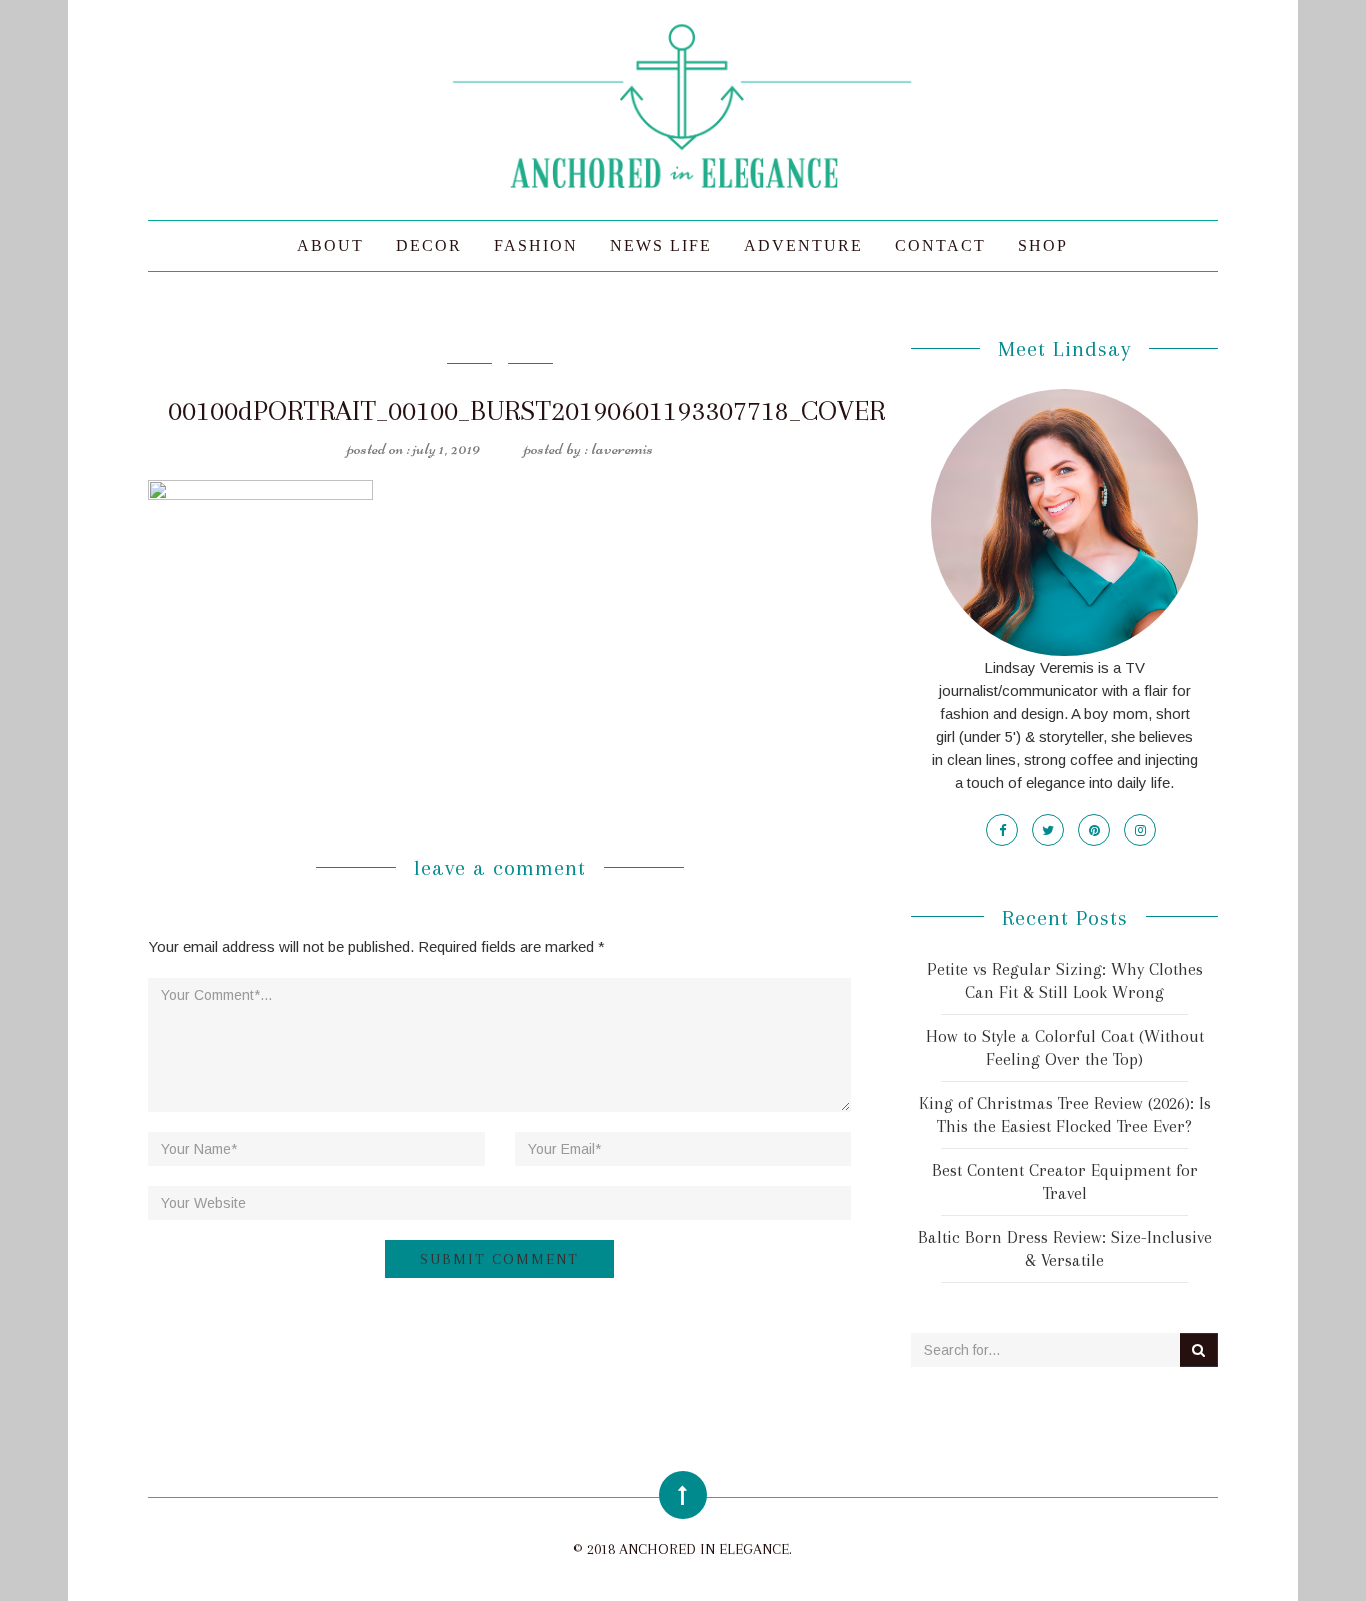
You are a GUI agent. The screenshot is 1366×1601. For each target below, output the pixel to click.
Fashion (536, 245)
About (330, 245)
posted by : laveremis (588, 448)
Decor (429, 245)
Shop (1043, 245)
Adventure (803, 245)
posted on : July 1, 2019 (413, 448)
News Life (661, 245)
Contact (940, 245)
